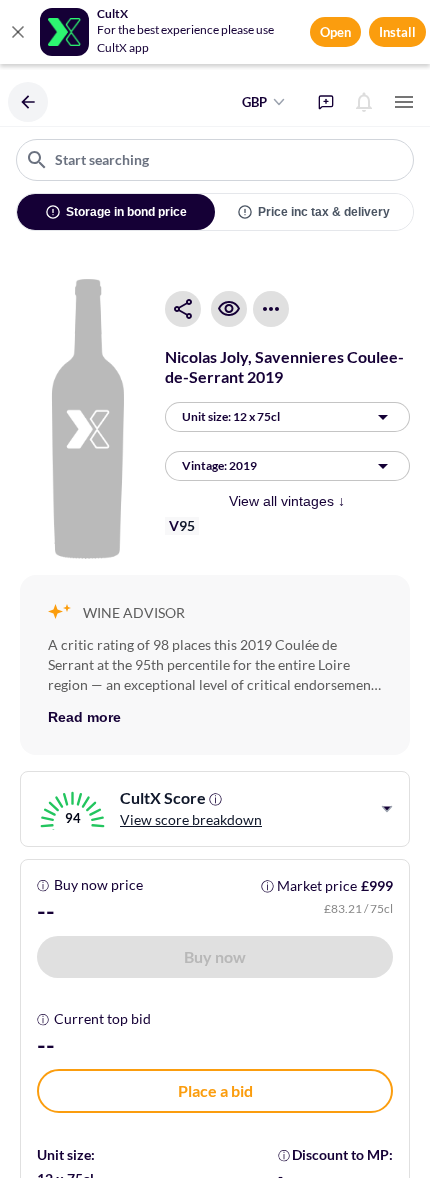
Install (397, 32)
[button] (215, 957)
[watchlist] (229, 309)
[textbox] (215, 160)
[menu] (404, 102)
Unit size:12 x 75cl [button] (231, 416)
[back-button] (28, 102)
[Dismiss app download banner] (18, 32)
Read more (84, 717)
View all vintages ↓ (287, 501)
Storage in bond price (126, 212)
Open (335, 32)
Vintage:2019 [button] (219, 465)
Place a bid (215, 1090)
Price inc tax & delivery (324, 212)
